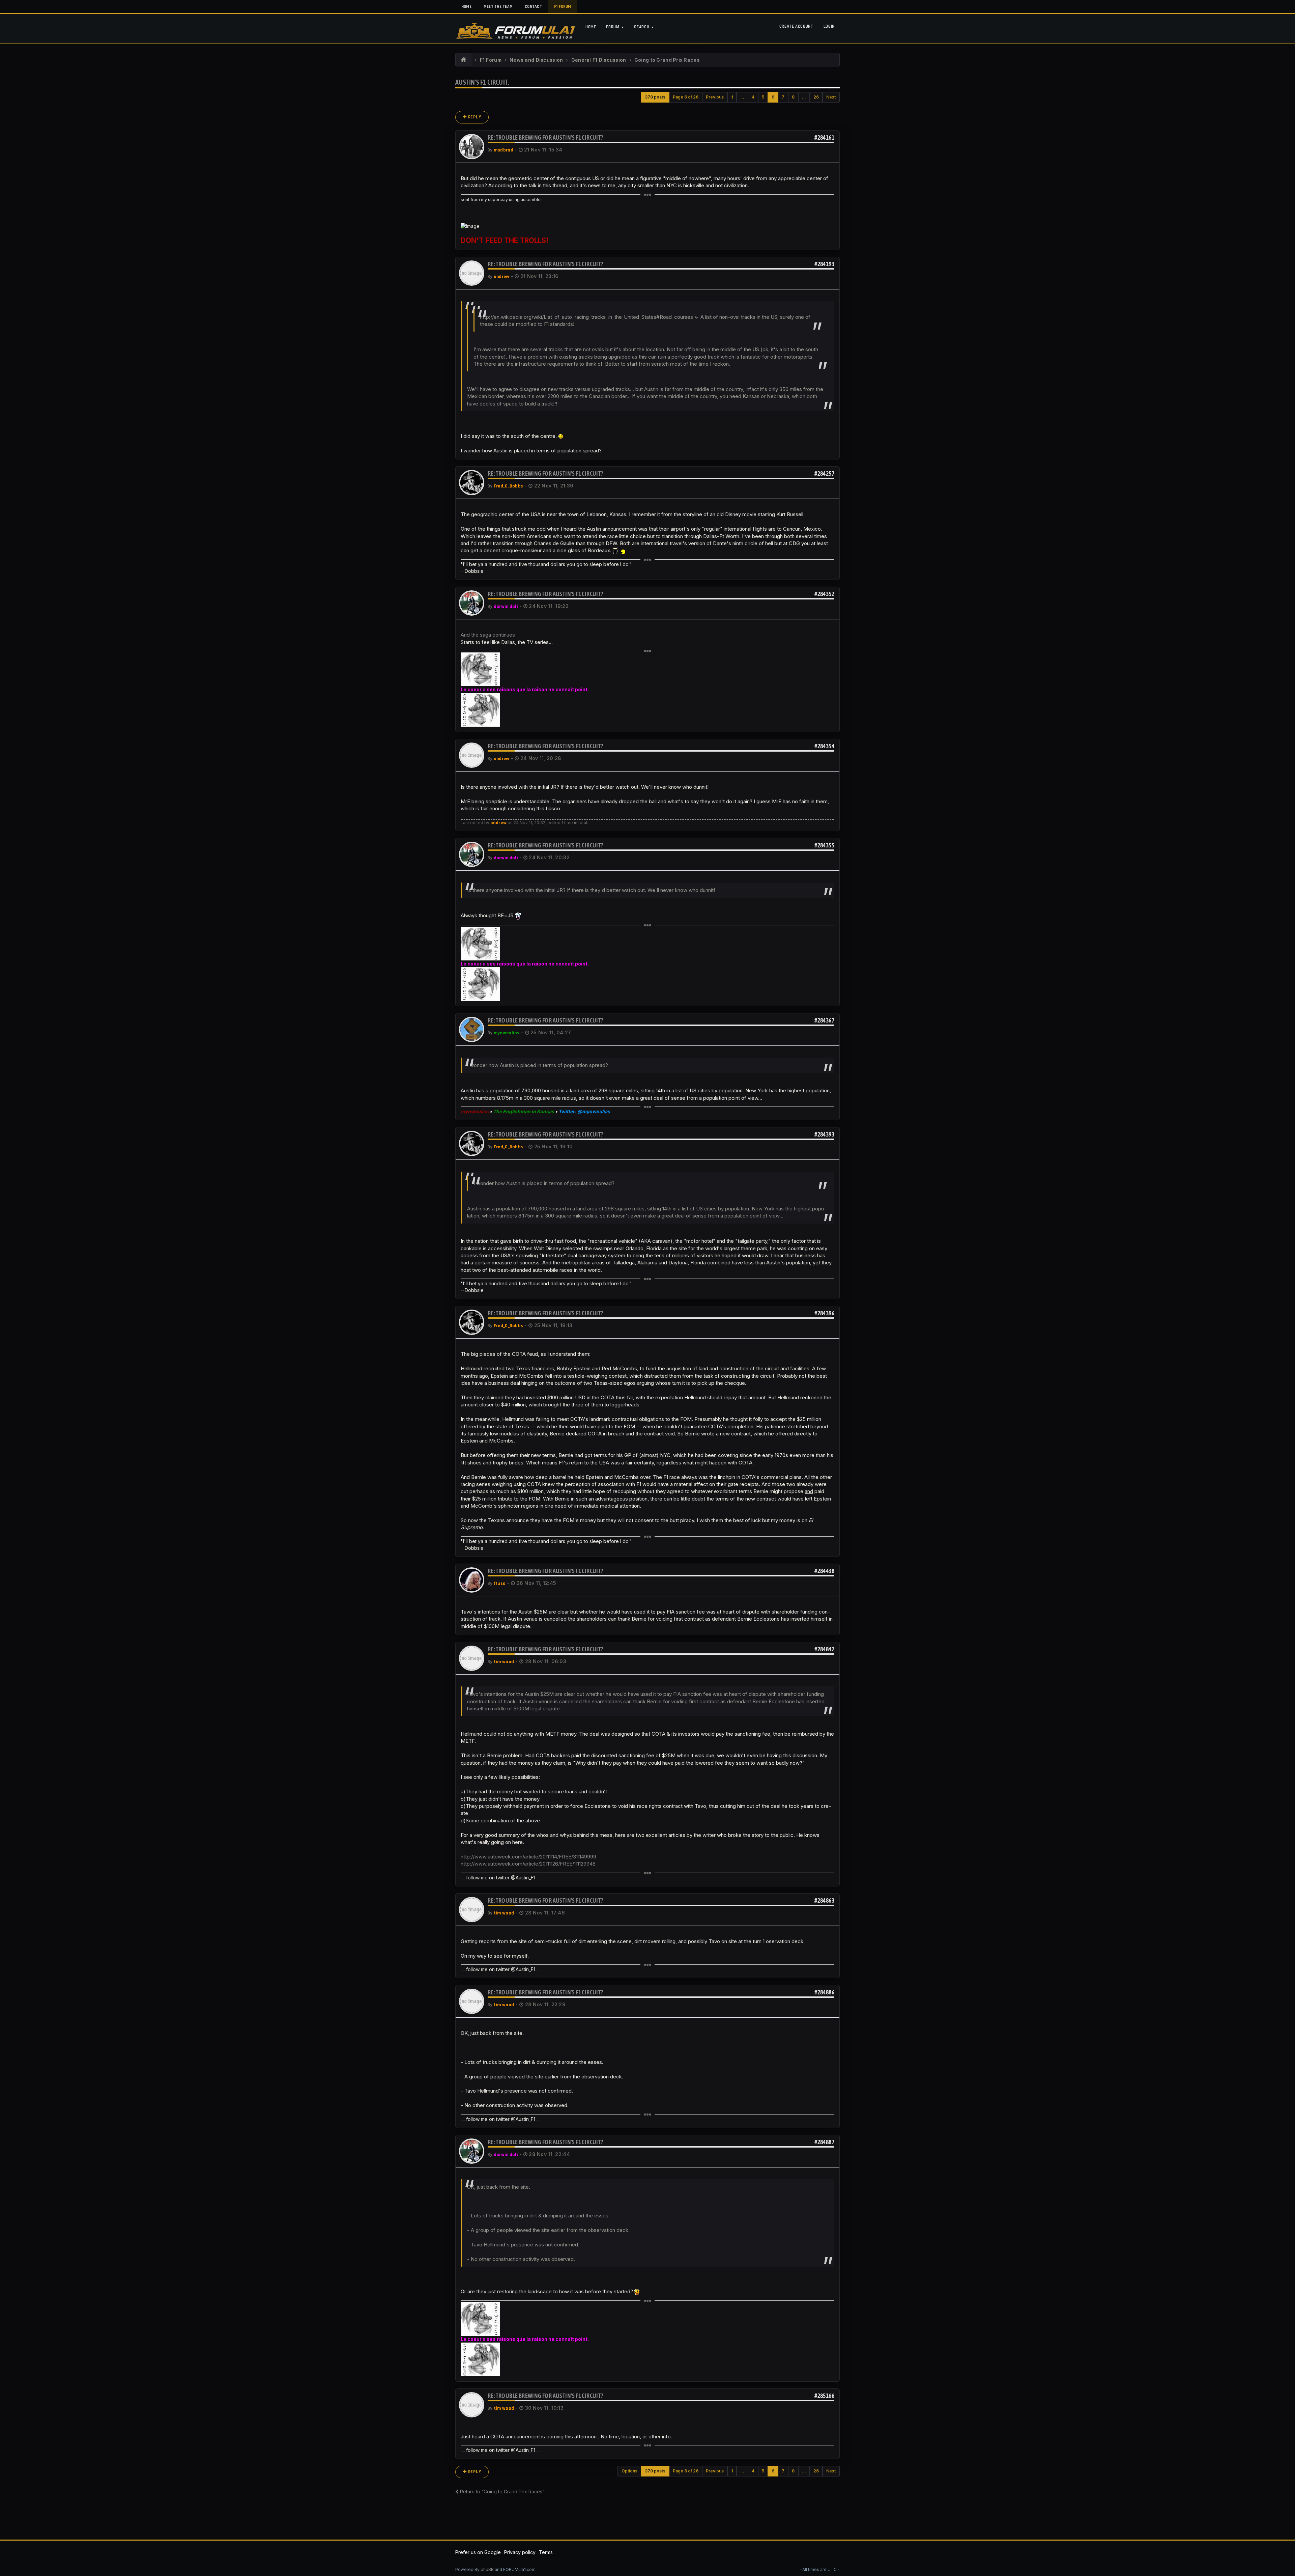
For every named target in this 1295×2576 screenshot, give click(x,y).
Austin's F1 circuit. (482, 82)
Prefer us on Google (478, 2552)
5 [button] (763, 97)
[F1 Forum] (464, 60)
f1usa (500, 1584)
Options (629, 2471)
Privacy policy (520, 2552)
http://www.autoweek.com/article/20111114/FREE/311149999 (528, 1857)
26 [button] (816, 97)
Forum (613, 27)
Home (466, 7)
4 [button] (753, 97)
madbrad (503, 150)
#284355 (824, 845)
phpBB (487, 2569)
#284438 (824, 1571)
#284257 (824, 473)
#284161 (824, 137)
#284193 (824, 264)
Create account (796, 26)
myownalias (507, 1033)
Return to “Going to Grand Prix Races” (501, 2491)
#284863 (824, 1900)
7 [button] (783, 97)
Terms (546, 2552)
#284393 (824, 1134)
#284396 (824, 1313)
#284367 (824, 1020)
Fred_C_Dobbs (508, 486)
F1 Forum (563, 7)
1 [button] (732, 97)
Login (829, 26)
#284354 (824, 746)
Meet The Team (498, 7)
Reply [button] (474, 117)
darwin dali (506, 607)
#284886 (824, 1992)
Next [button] (831, 97)
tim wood (504, 1662)
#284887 (824, 2142)
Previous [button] (715, 97)
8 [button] (793, 97)
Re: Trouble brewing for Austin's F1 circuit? (545, 137)
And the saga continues (488, 635)
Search (642, 27)
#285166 (824, 2396)
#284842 (824, 1649)
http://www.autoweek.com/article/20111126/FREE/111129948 (528, 1864)
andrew (502, 277)
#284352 (824, 594)
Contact (533, 7)
